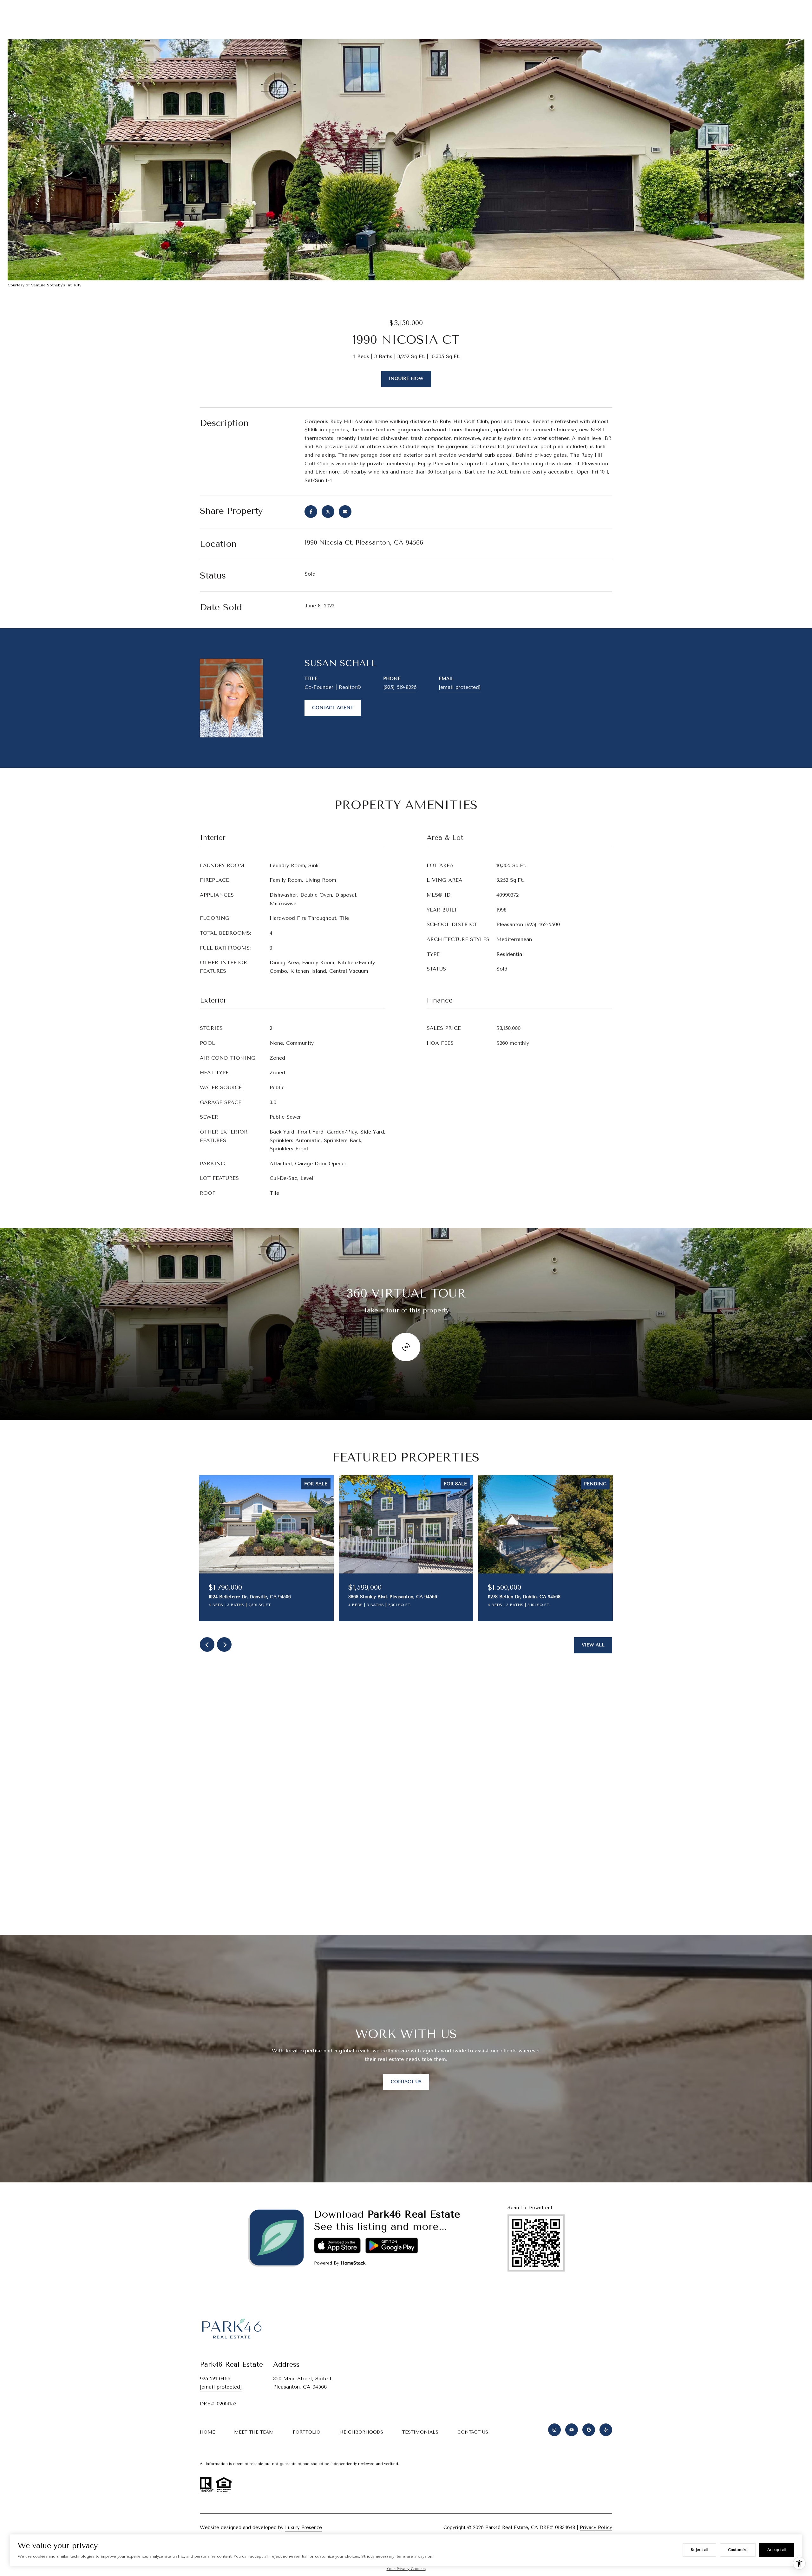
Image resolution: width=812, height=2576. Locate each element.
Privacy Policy (596, 2527)
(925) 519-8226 (400, 687)
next (224, 1644)
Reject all (699, 2550)
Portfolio (307, 2432)
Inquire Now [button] (406, 379)
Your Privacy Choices (406, 2569)
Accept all (777, 2550)
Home (207, 2432)
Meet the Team (254, 2432)
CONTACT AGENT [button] (333, 708)
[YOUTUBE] (572, 2430)
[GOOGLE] (589, 2430)
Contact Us (406, 2082)
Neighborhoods (361, 2432)
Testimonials (420, 2432)
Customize (738, 2550)
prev (207, 1644)
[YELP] (606, 2430)
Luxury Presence (304, 2527)
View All (593, 1645)
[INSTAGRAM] (554, 2430)
